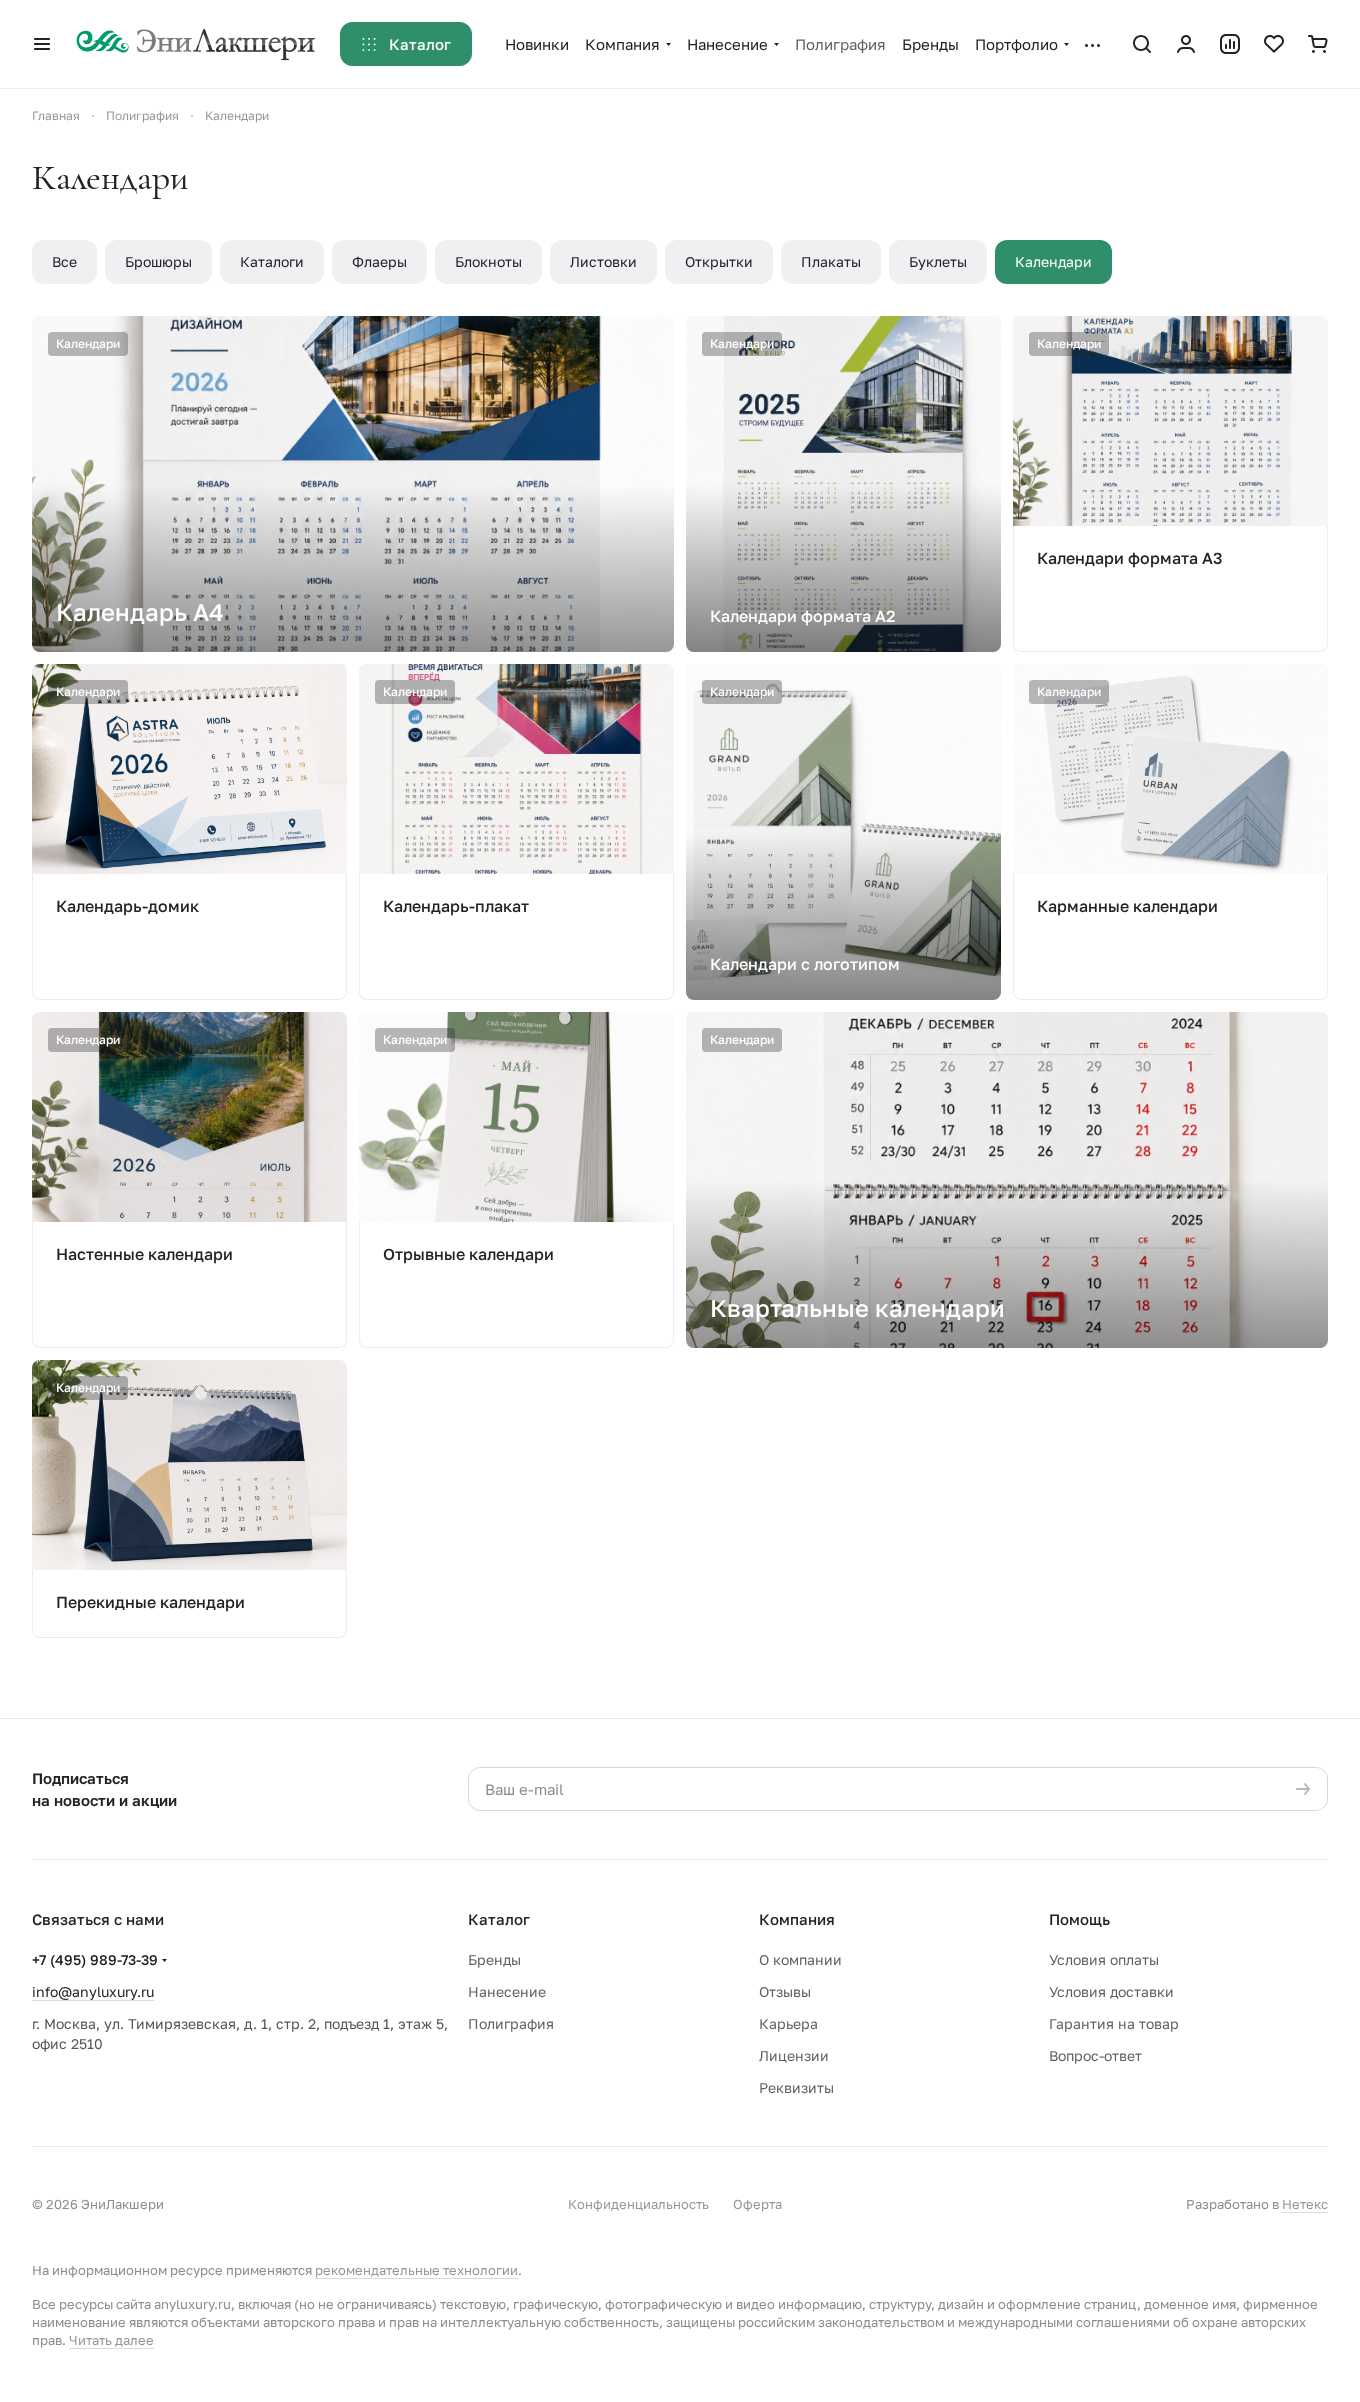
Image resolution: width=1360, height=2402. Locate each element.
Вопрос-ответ (1095, 2055)
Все (64, 261)
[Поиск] (1142, 44)
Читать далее (111, 2340)
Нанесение (507, 1991)
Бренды (494, 1959)
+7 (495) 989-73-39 (95, 1959)
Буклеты (938, 261)
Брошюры (158, 261)
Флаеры (379, 261)
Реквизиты (796, 2087)
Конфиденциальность (638, 2204)
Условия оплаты (1104, 1959)
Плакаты (831, 261)
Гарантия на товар (1114, 2023)
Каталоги (272, 261)
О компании (800, 1959)
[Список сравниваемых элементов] (1230, 44)
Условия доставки (1111, 1991)
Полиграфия (511, 2023)
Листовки (603, 261)
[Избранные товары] (1274, 44)
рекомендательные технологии (416, 2270)
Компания (797, 1919)
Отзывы (785, 1991)
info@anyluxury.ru (93, 1991)
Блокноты (488, 261)
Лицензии (794, 2055)
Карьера (788, 2023)
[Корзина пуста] (1318, 44)
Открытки (719, 261)
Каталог (499, 1919)
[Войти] (1186, 44)
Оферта (757, 2204)
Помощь (1079, 1919)
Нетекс (1305, 2204)
